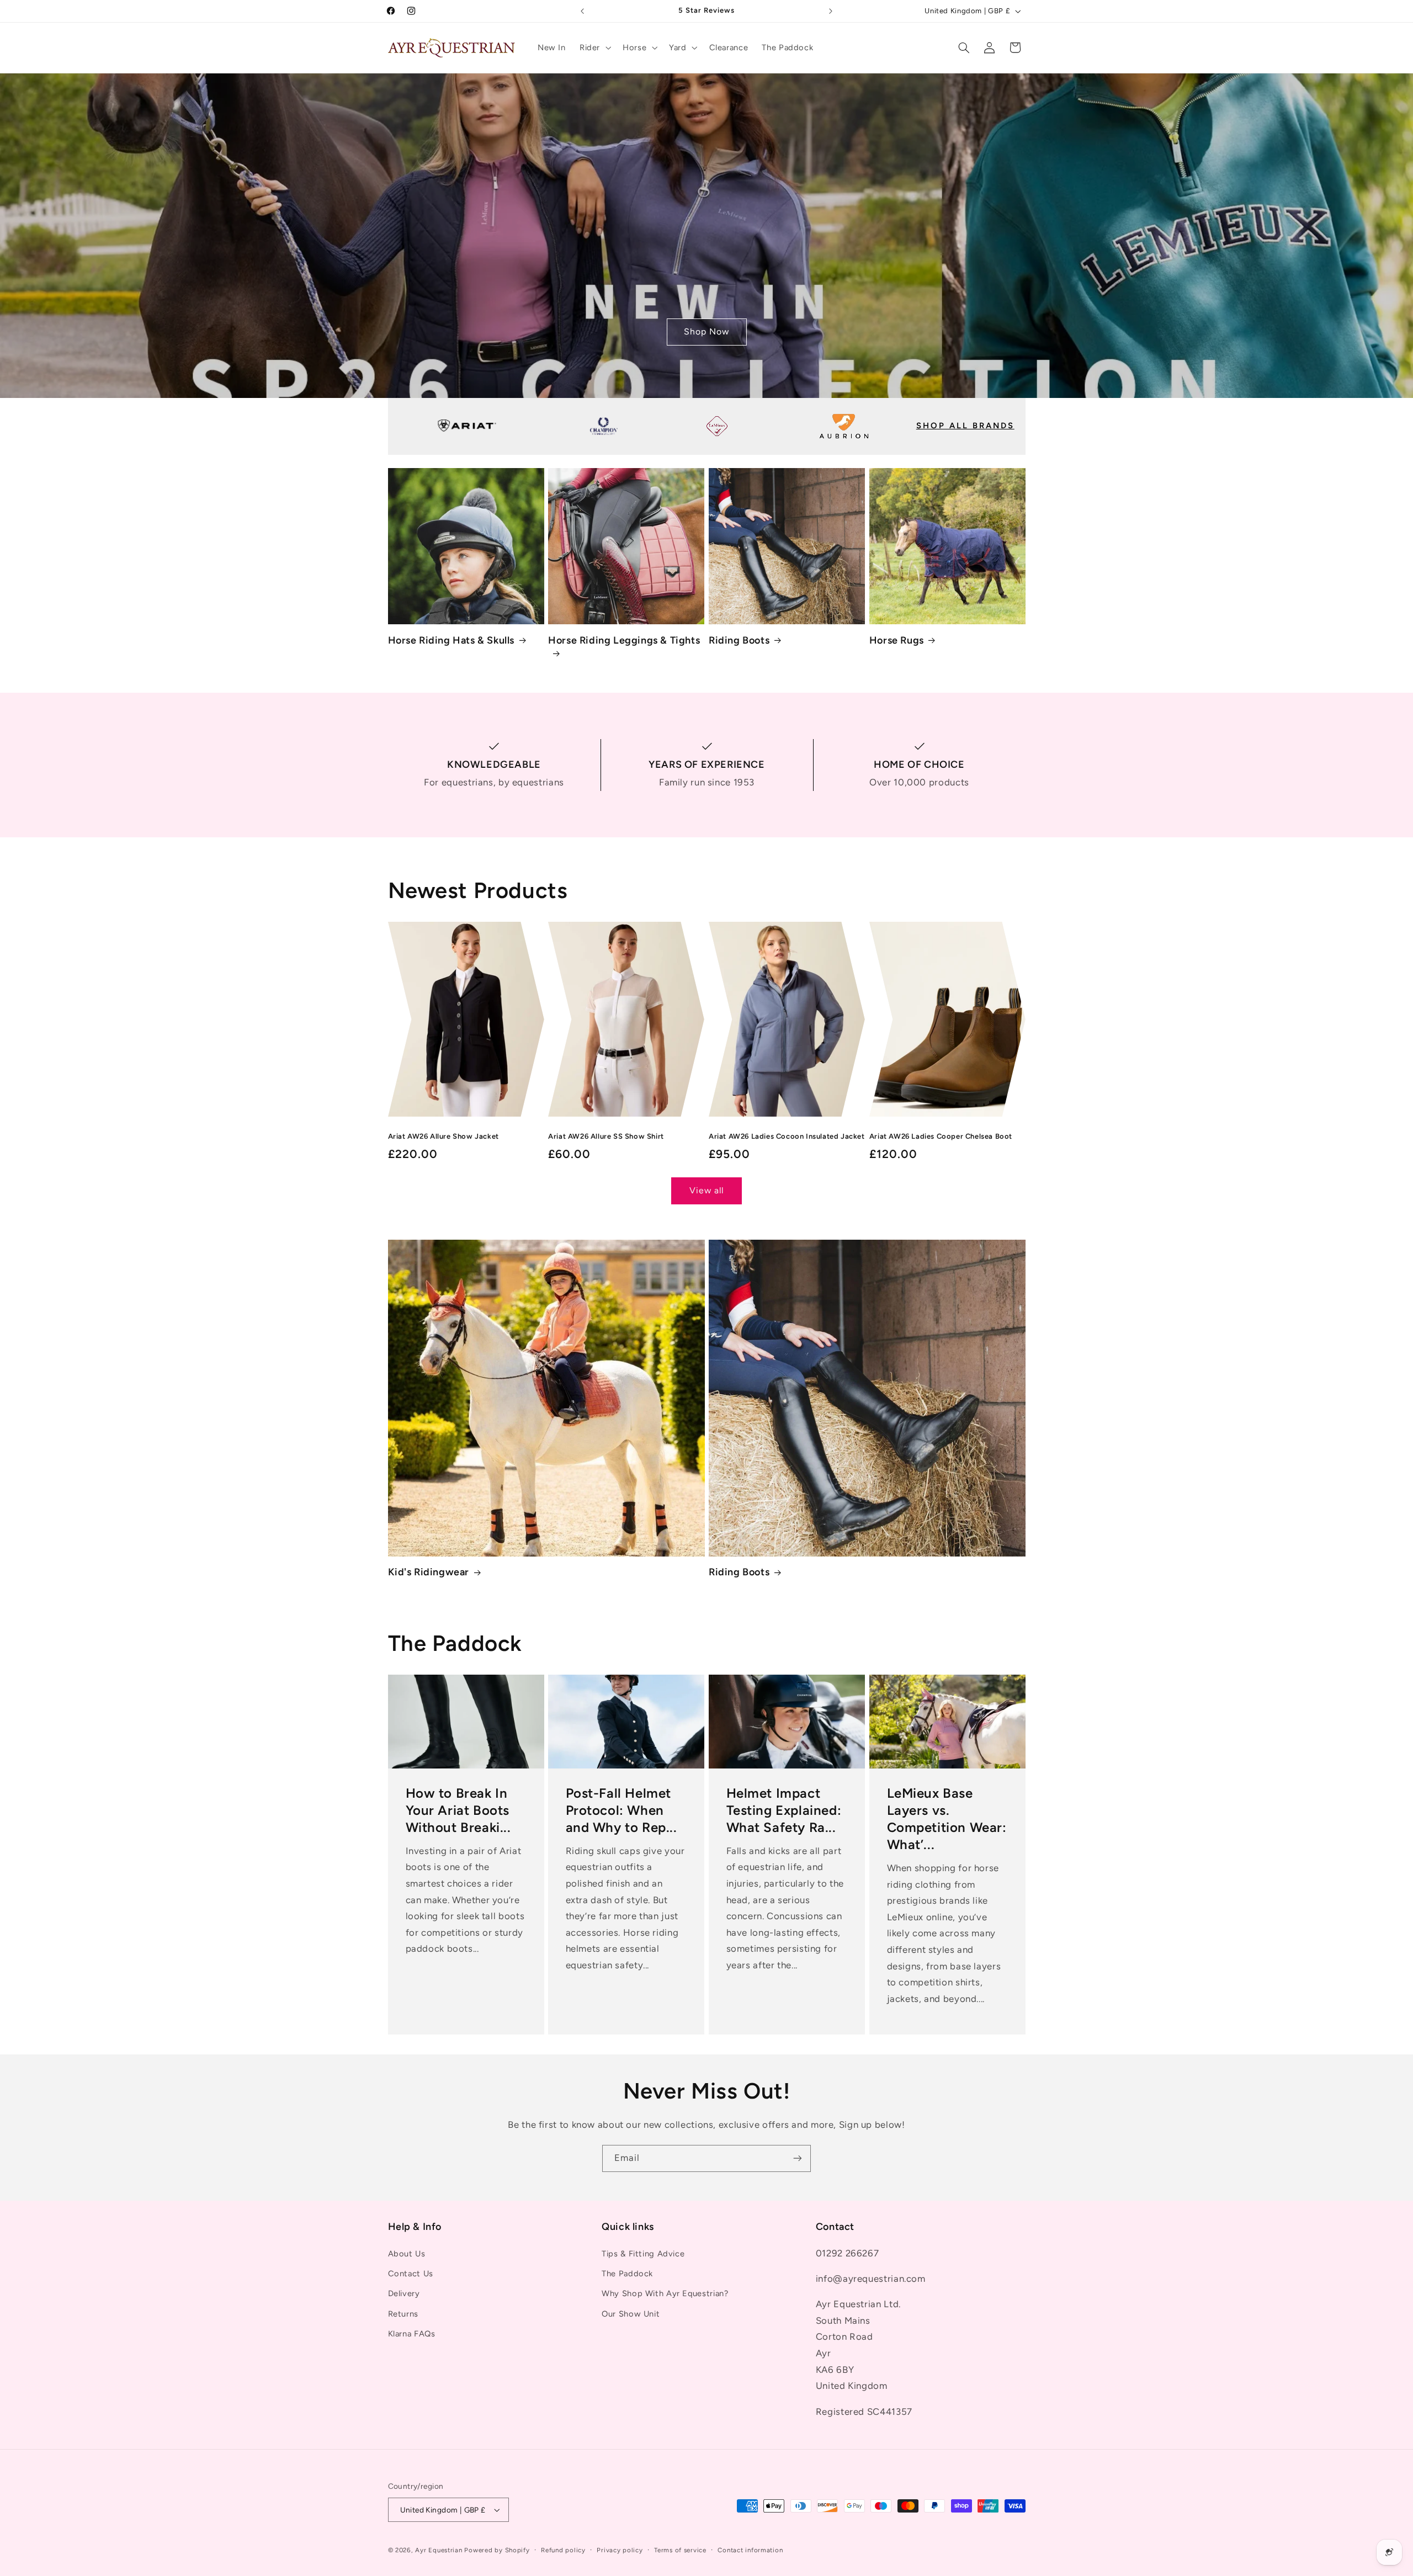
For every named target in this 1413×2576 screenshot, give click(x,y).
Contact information (750, 2550)
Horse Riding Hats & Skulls (451, 640)
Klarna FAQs (412, 2334)
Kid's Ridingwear (429, 1572)
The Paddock (627, 2274)
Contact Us (411, 2274)
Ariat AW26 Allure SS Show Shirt (606, 1136)
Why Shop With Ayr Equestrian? (665, 2293)
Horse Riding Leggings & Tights (624, 640)
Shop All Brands (965, 426)
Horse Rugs (897, 640)
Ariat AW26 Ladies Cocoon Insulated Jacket (787, 1136)
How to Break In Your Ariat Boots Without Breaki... (458, 1810)
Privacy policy (620, 2550)
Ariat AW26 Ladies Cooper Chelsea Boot (941, 1136)
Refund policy (563, 2550)
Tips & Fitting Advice (643, 2254)
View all (706, 1190)
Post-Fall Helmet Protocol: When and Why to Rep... (621, 1810)
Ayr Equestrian (439, 2550)
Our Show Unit (631, 2314)
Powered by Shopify (497, 2550)
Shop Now (706, 331)
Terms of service (680, 2550)
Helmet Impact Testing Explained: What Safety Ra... (784, 1810)
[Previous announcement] (582, 11)
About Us (407, 2254)
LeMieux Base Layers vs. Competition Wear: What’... (946, 1819)
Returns (403, 2314)
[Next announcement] (831, 11)
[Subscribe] (798, 2158)
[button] (594, 47)
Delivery (404, 2293)
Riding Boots (739, 640)
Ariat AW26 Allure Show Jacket (443, 1136)
